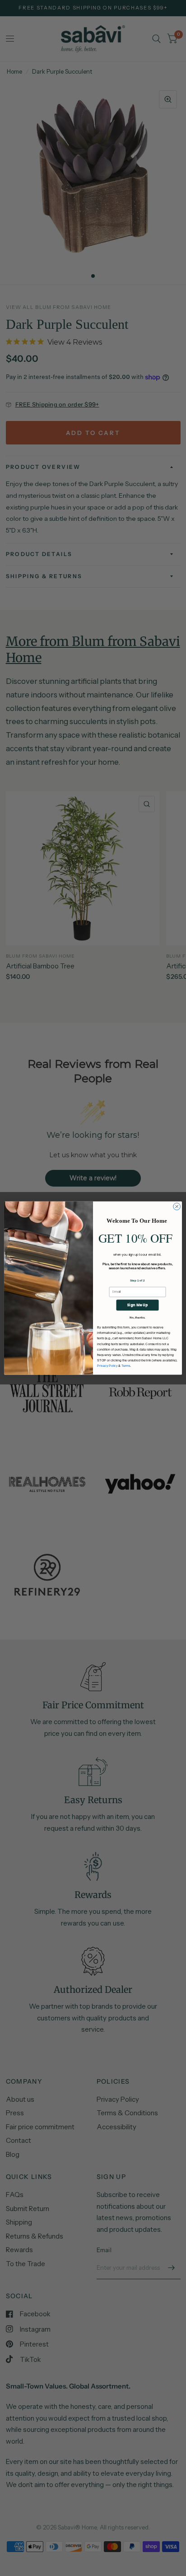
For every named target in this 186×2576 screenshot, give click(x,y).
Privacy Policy (107, 1366)
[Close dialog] (177, 1206)
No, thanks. (137, 1317)
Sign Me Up (137, 1305)
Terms (126, 1366)
